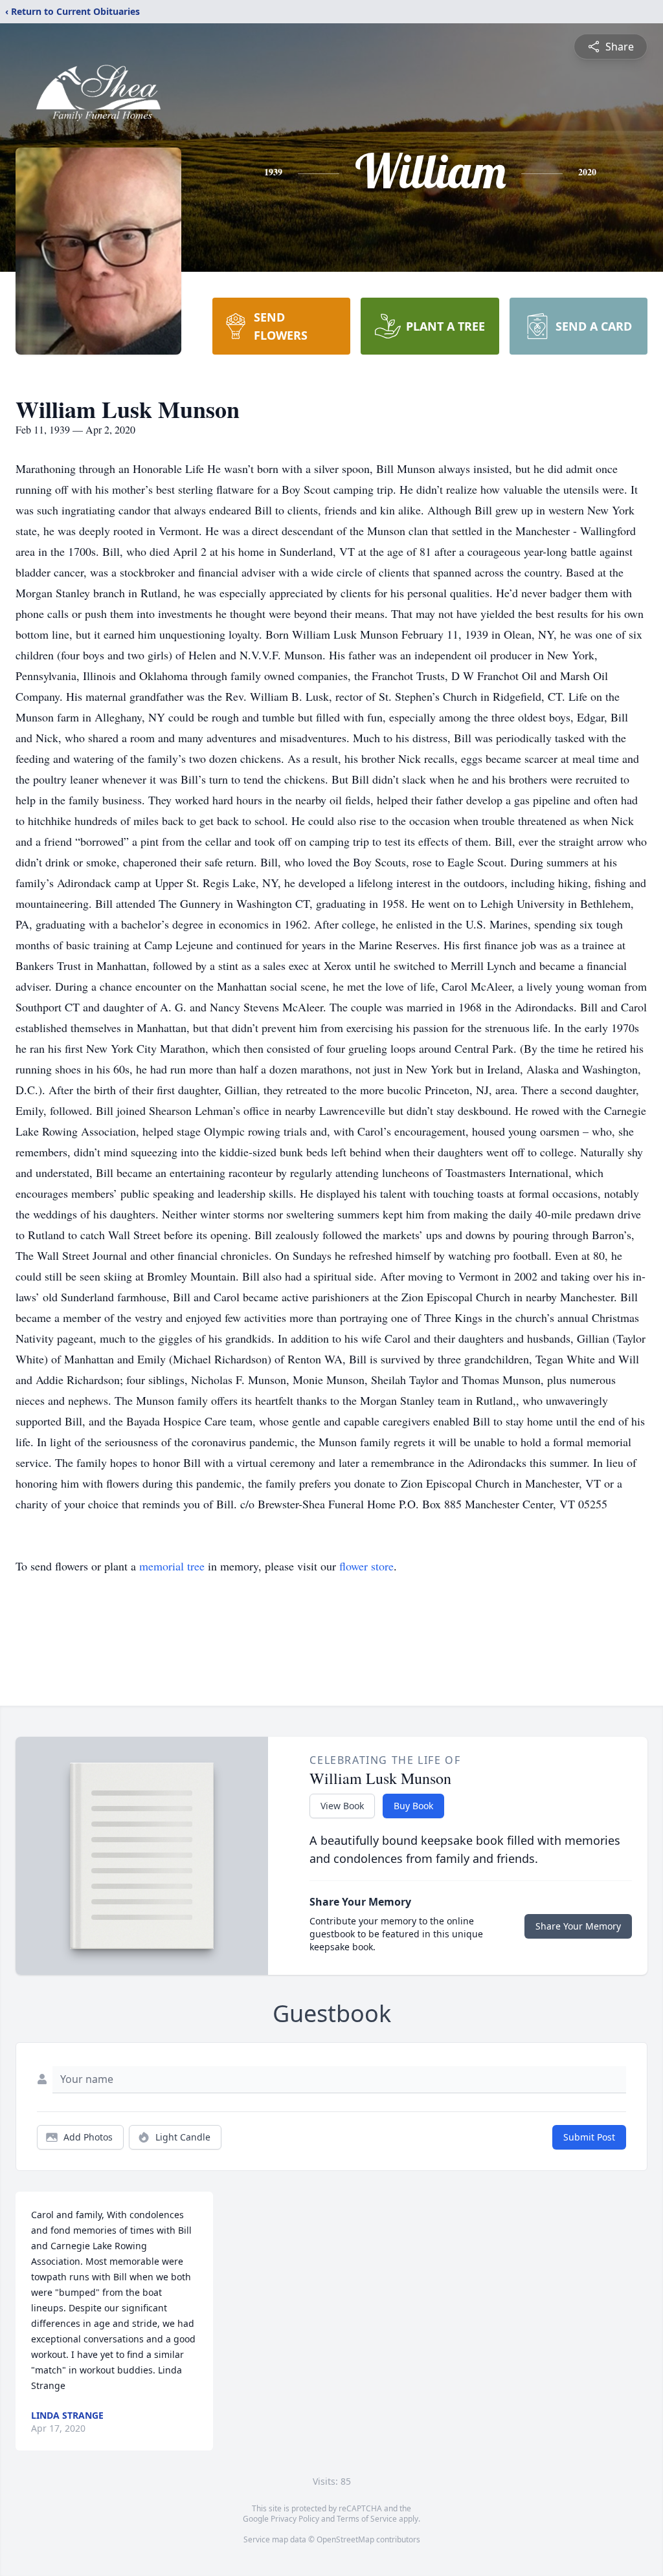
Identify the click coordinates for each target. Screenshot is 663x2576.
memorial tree (172, 1566)
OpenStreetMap (345, 2539)
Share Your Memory (578, 1926)
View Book (342, 1806)
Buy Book (413, 1806)
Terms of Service (367, 2519)
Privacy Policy (295, 2519)
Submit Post (589, 2137)
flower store (366, 1566)
